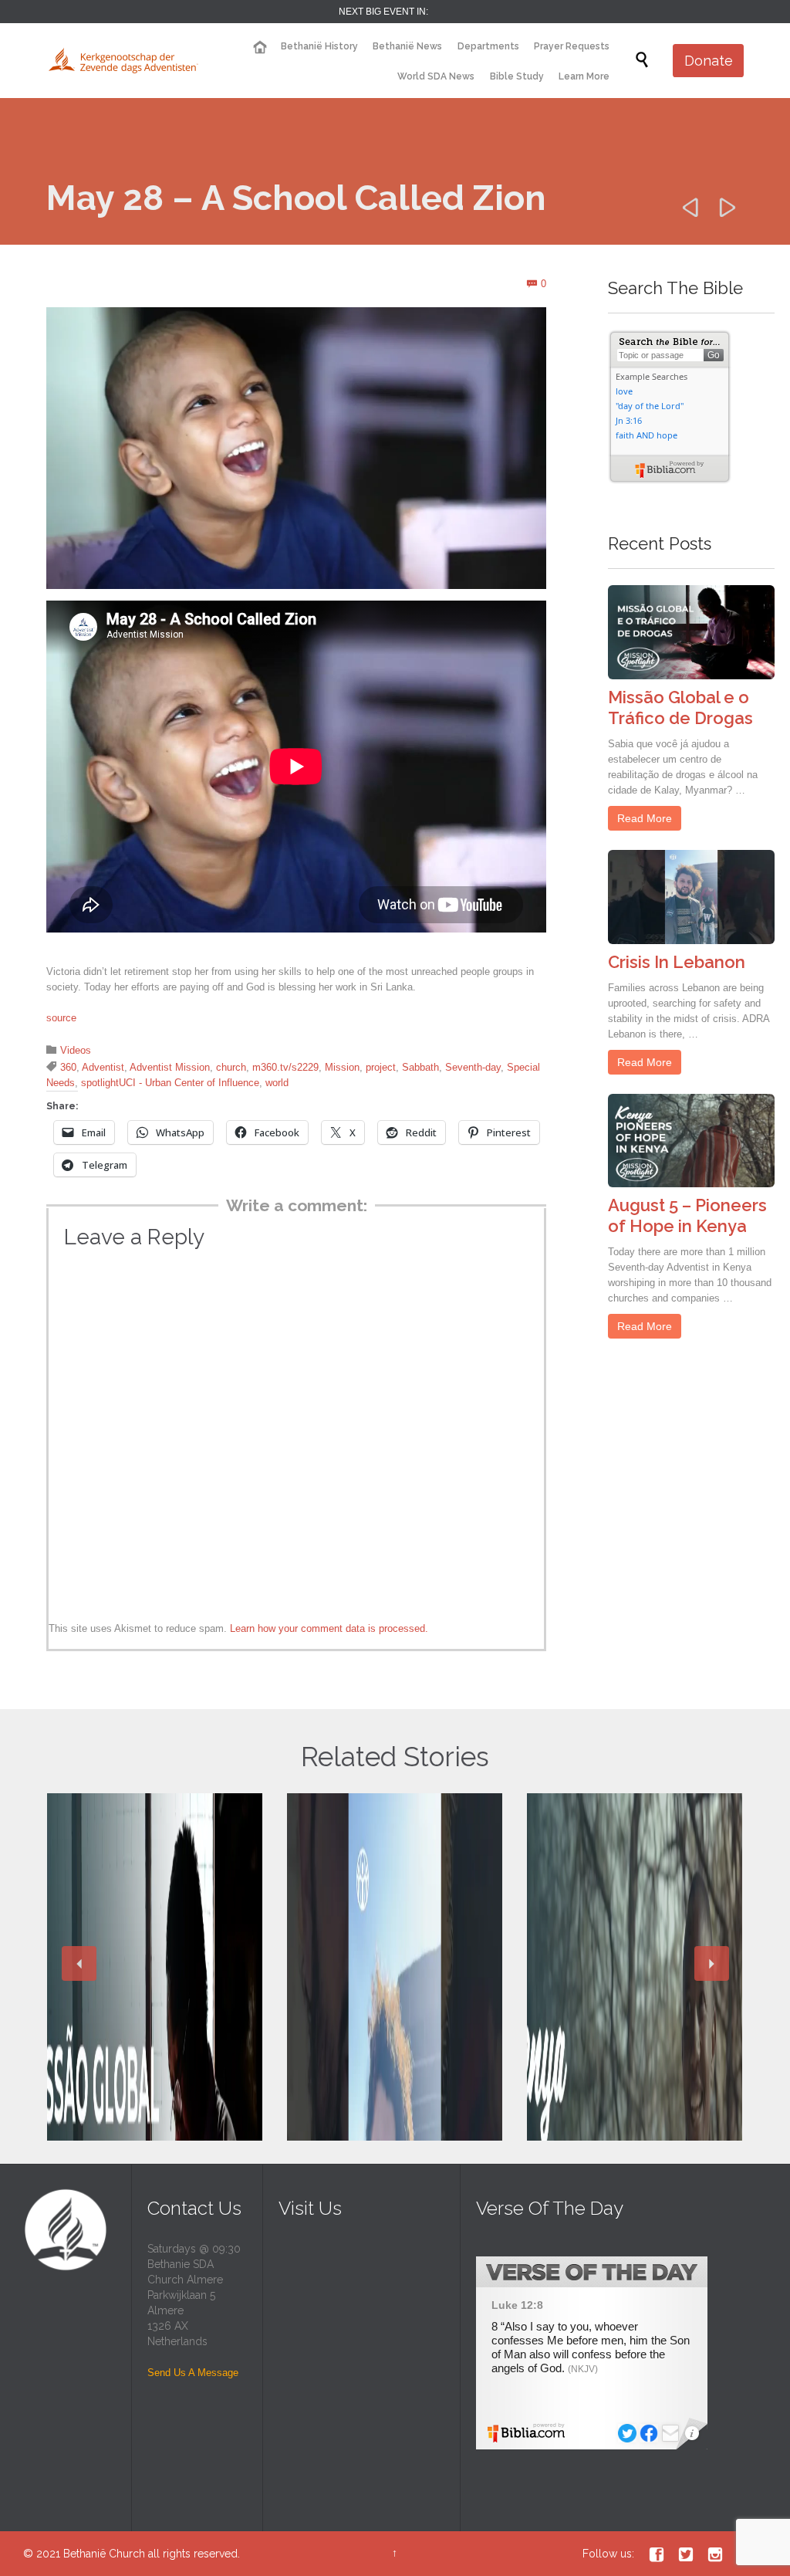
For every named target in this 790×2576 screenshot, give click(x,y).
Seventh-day (473, 1067)
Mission (342, 1067)
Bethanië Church (104, 2554)
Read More (645, 818)
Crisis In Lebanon (677, 962)
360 (68, 1067)
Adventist (103, 1067)
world (277, 1083)
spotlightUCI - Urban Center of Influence (170, 1083)
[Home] (259, 47)
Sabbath (420, 1067)
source (61, 1018)
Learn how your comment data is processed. (329, 1628)
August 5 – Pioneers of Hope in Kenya (687, 1215)
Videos (76, 1050)
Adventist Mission (170, 1067)
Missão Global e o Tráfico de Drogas (680, 707)
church (231, 1067)
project (381, 1067)
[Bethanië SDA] (123, 61)
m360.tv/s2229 (285, 1067)
